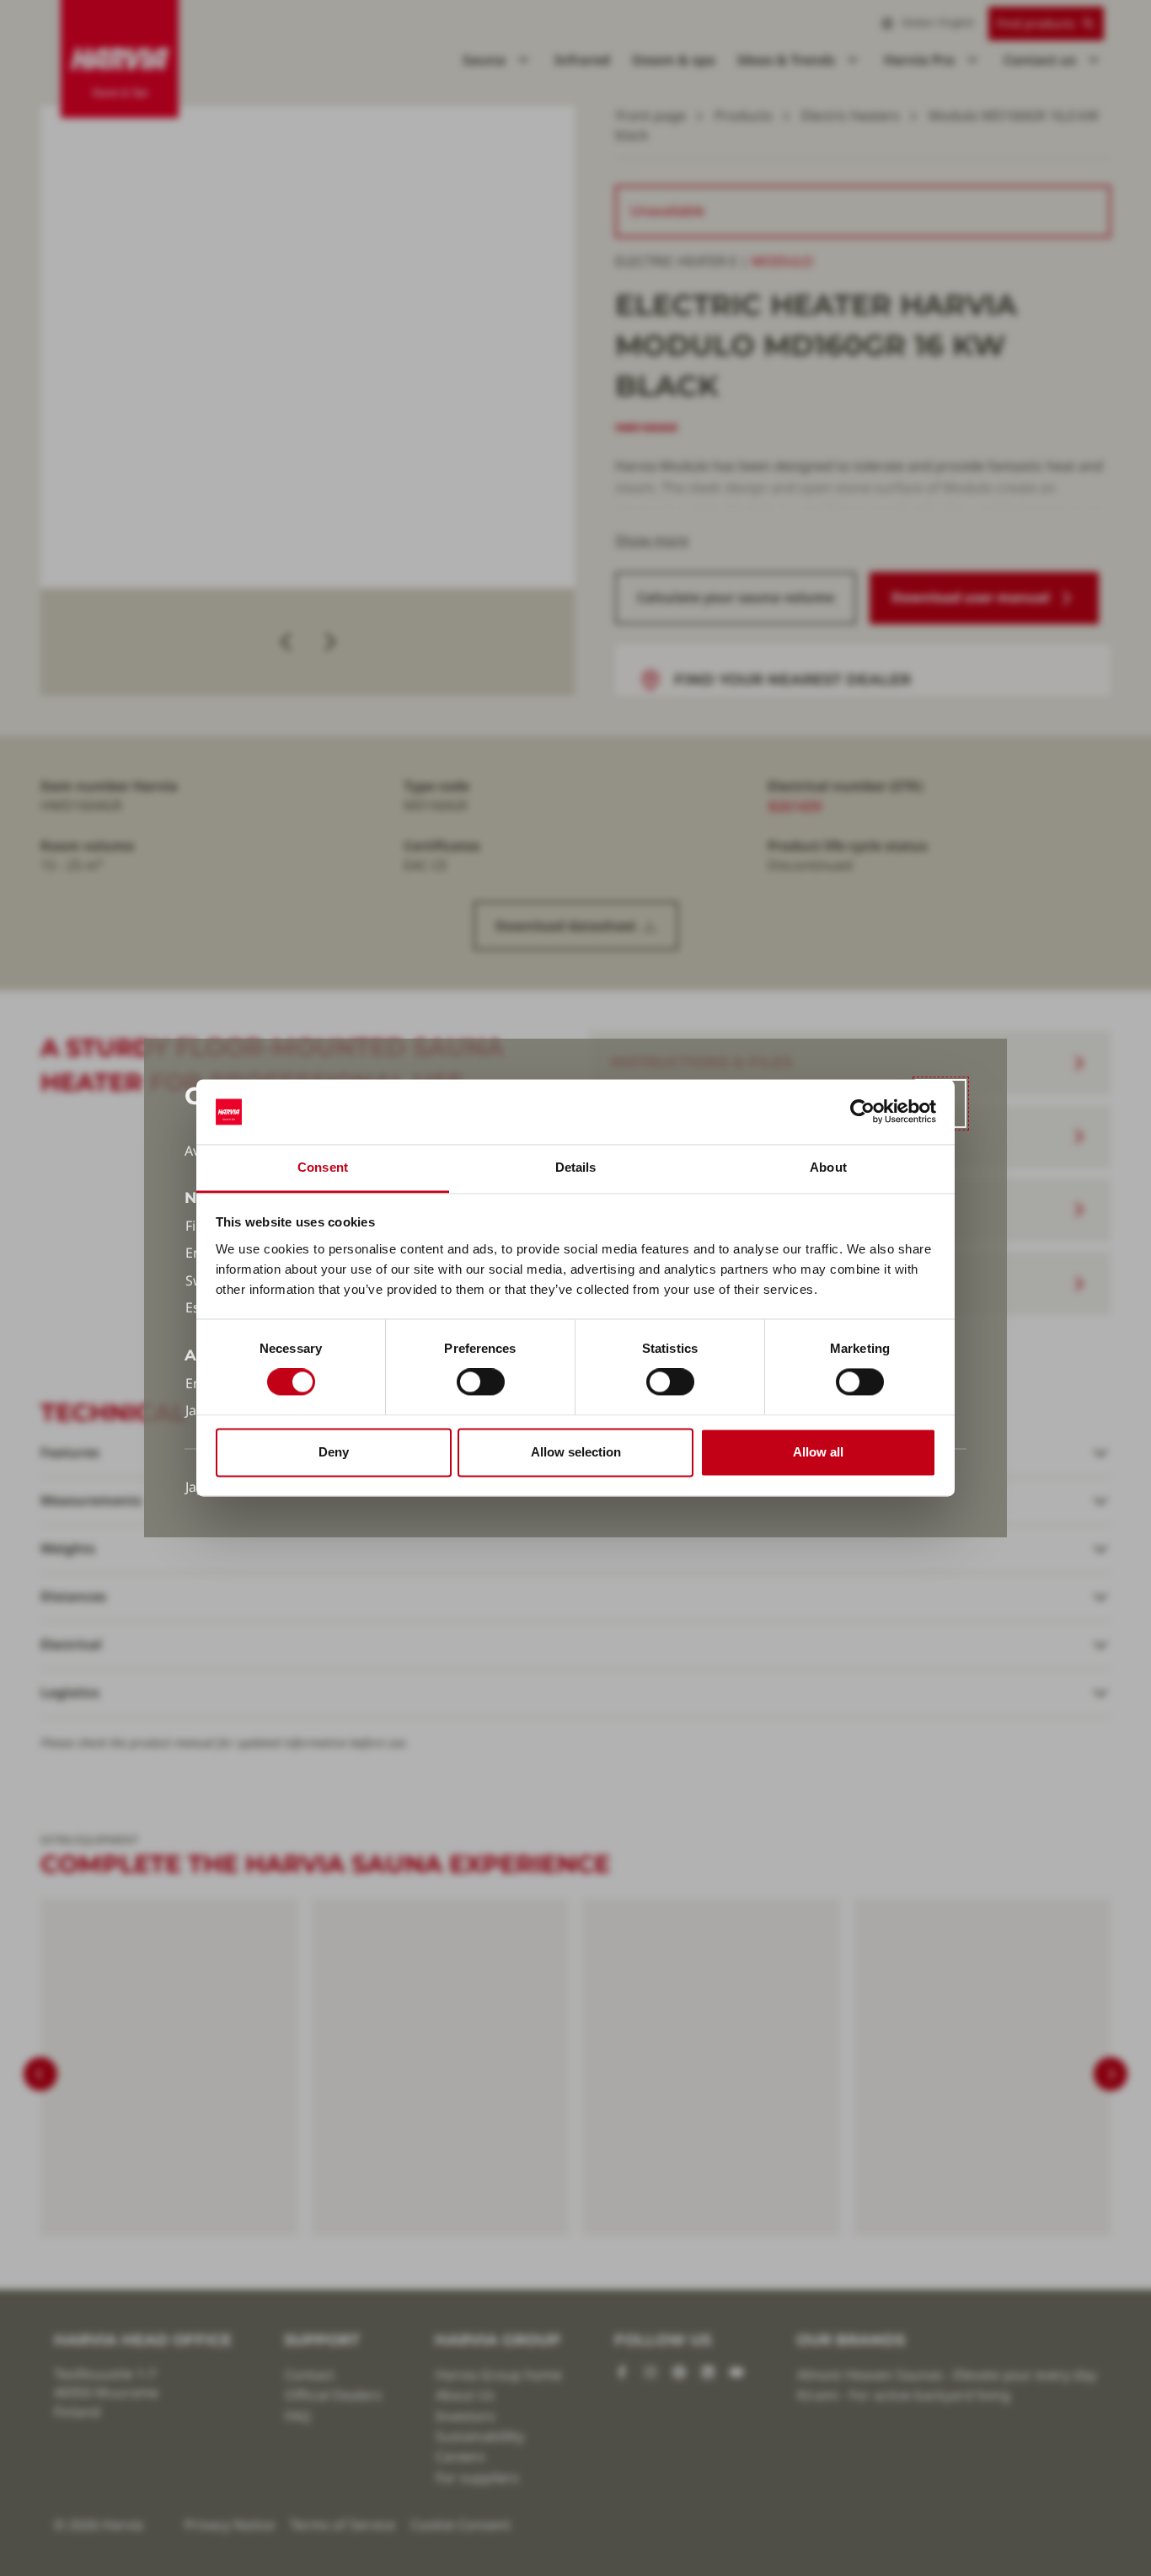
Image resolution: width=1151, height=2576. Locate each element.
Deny (334, 1452)
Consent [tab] (323, 1167)
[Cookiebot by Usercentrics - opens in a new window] (862, 1112)
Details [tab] (576, 1167)
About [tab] (828, 1167)
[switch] (481, 1382)
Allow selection (576, 1452)
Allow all (818, 1452)
